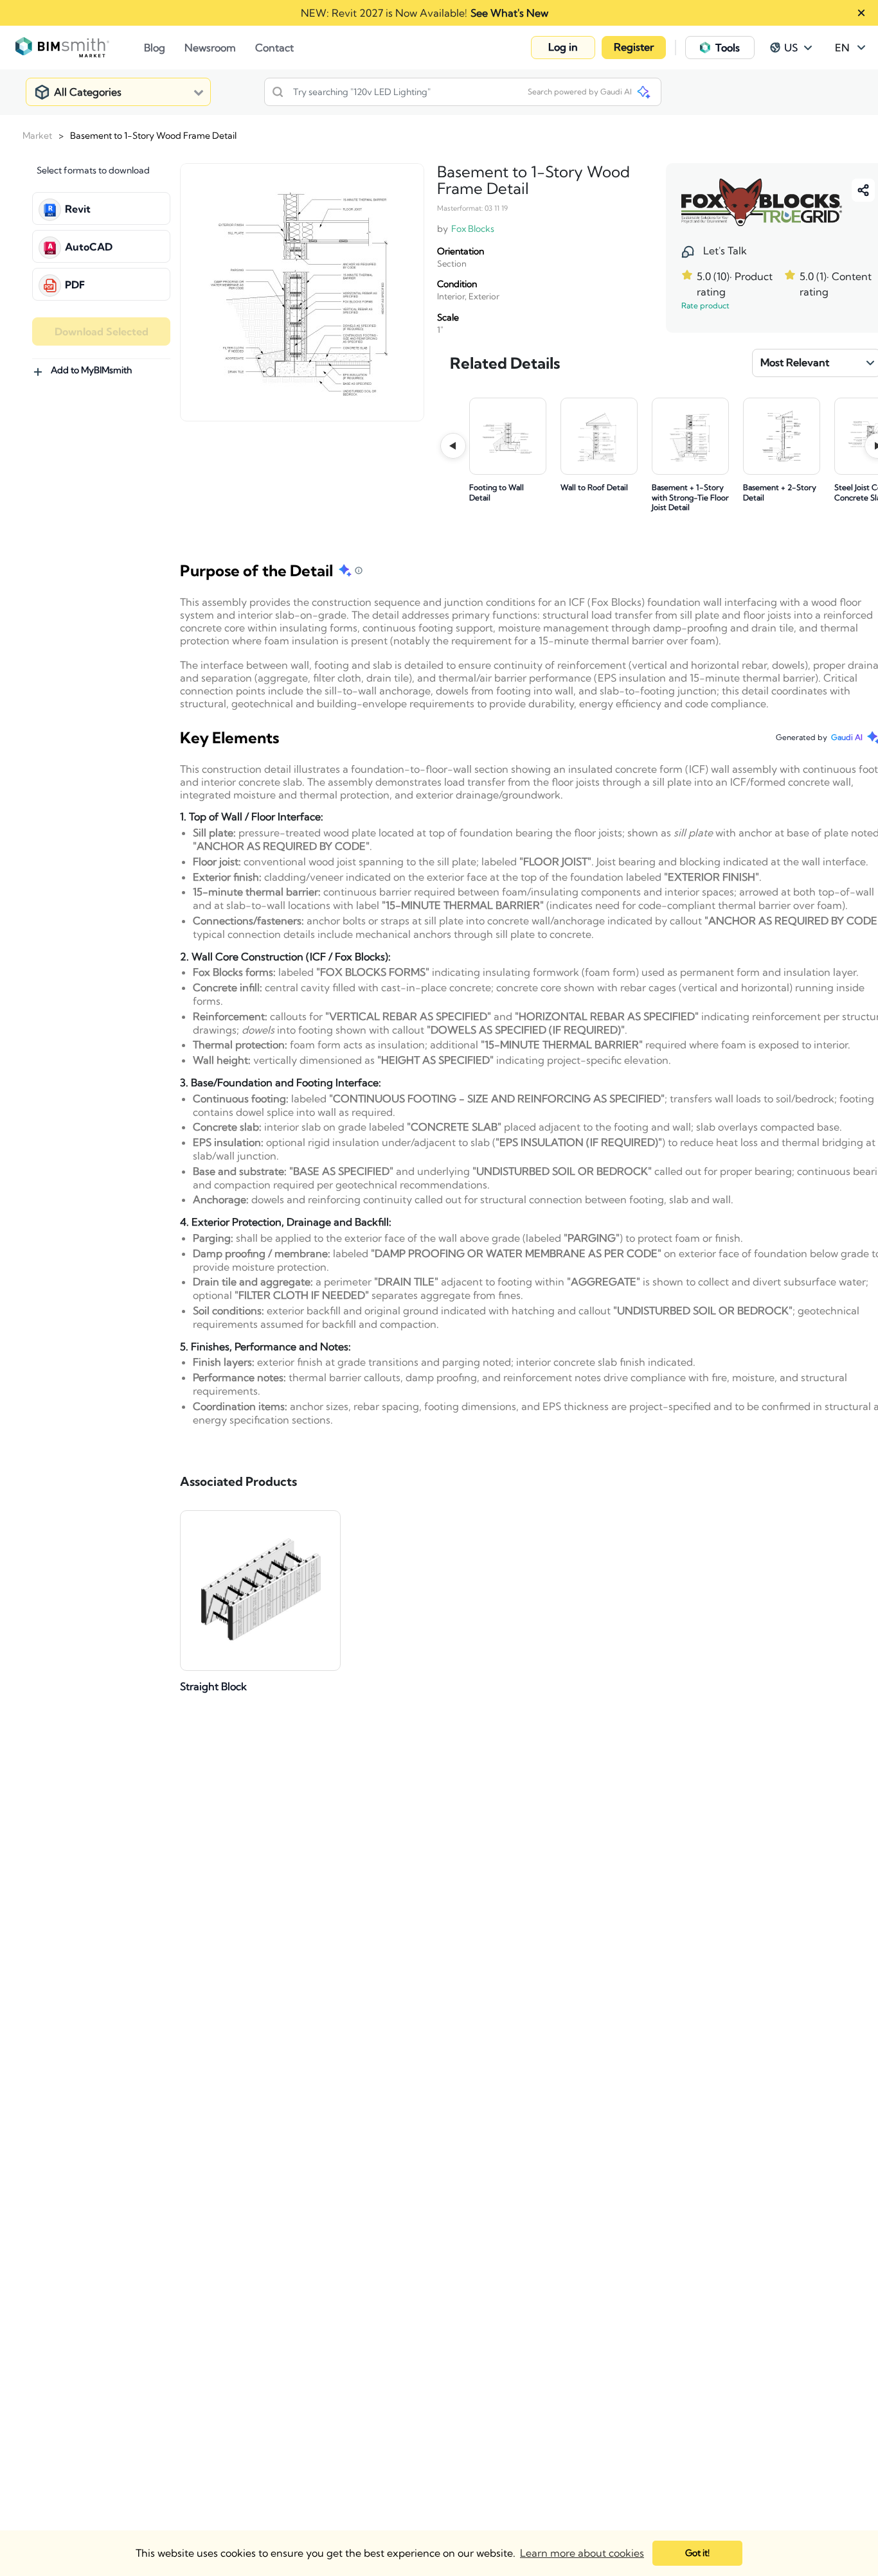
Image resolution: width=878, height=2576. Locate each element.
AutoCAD (89, 247)
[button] (563, 48)
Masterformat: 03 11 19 (472, 208)
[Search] (278, 92)
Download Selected (102, 331)
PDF (75, 285)
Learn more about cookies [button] (582, 2553)
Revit (78, 209)
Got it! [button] (697, 2553)
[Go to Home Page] (80, 48)
